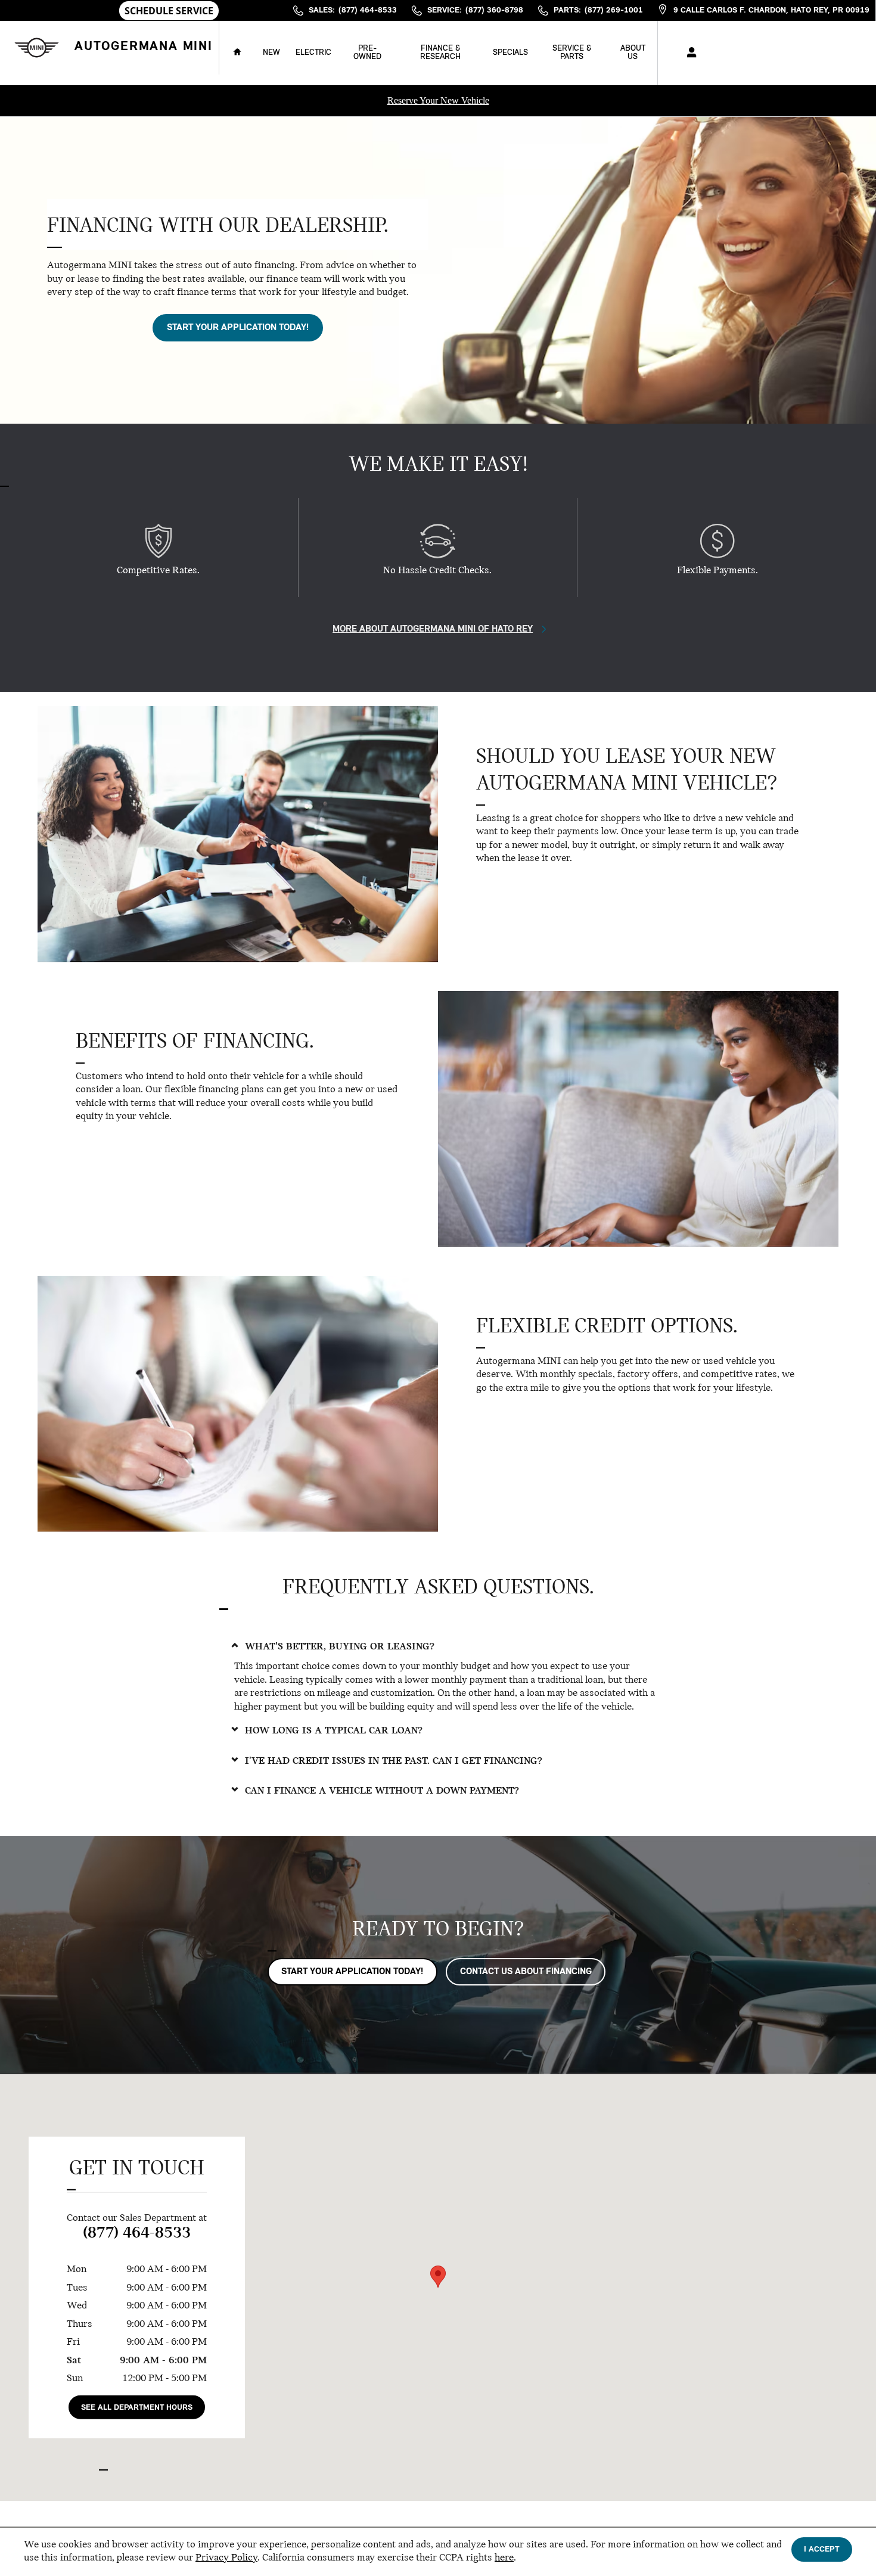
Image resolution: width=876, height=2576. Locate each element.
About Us (633, 53)
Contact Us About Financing (526, 1972)
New (271, 53)
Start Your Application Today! (238, 328)
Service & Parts (572, 53)
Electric (313, 53)
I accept (822, 2549)
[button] (438, 1647)
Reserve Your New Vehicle (438, 100)
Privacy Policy (226, 2558)
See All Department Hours (137, 2408)
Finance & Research (440, 53)
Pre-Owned (367, 53)
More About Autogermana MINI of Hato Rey (433, 629)
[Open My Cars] (689, 53)
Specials (510, 53)
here (504, 2558)
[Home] (34, 47)
